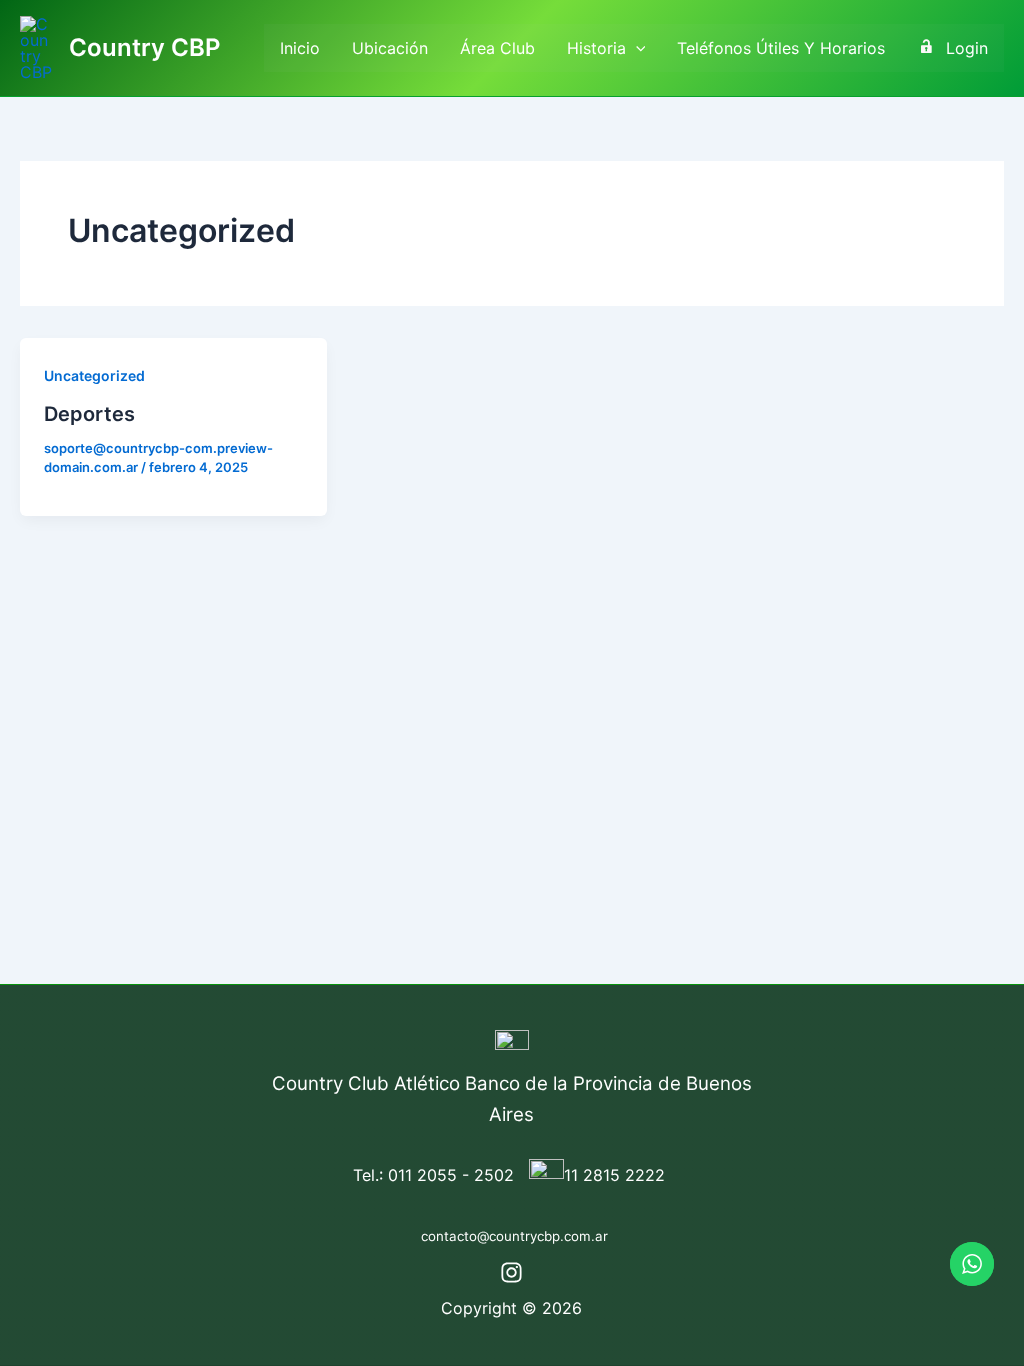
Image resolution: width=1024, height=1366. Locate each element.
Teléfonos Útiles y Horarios (781, 48)
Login (967, 48)
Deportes (89, 414)
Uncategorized (94, 375)
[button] (636, 48)
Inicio (300, 48)
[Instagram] (511, 1272)
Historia (596, 48)
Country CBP (144, 47)
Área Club (497, 48)
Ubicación (390, 48)
